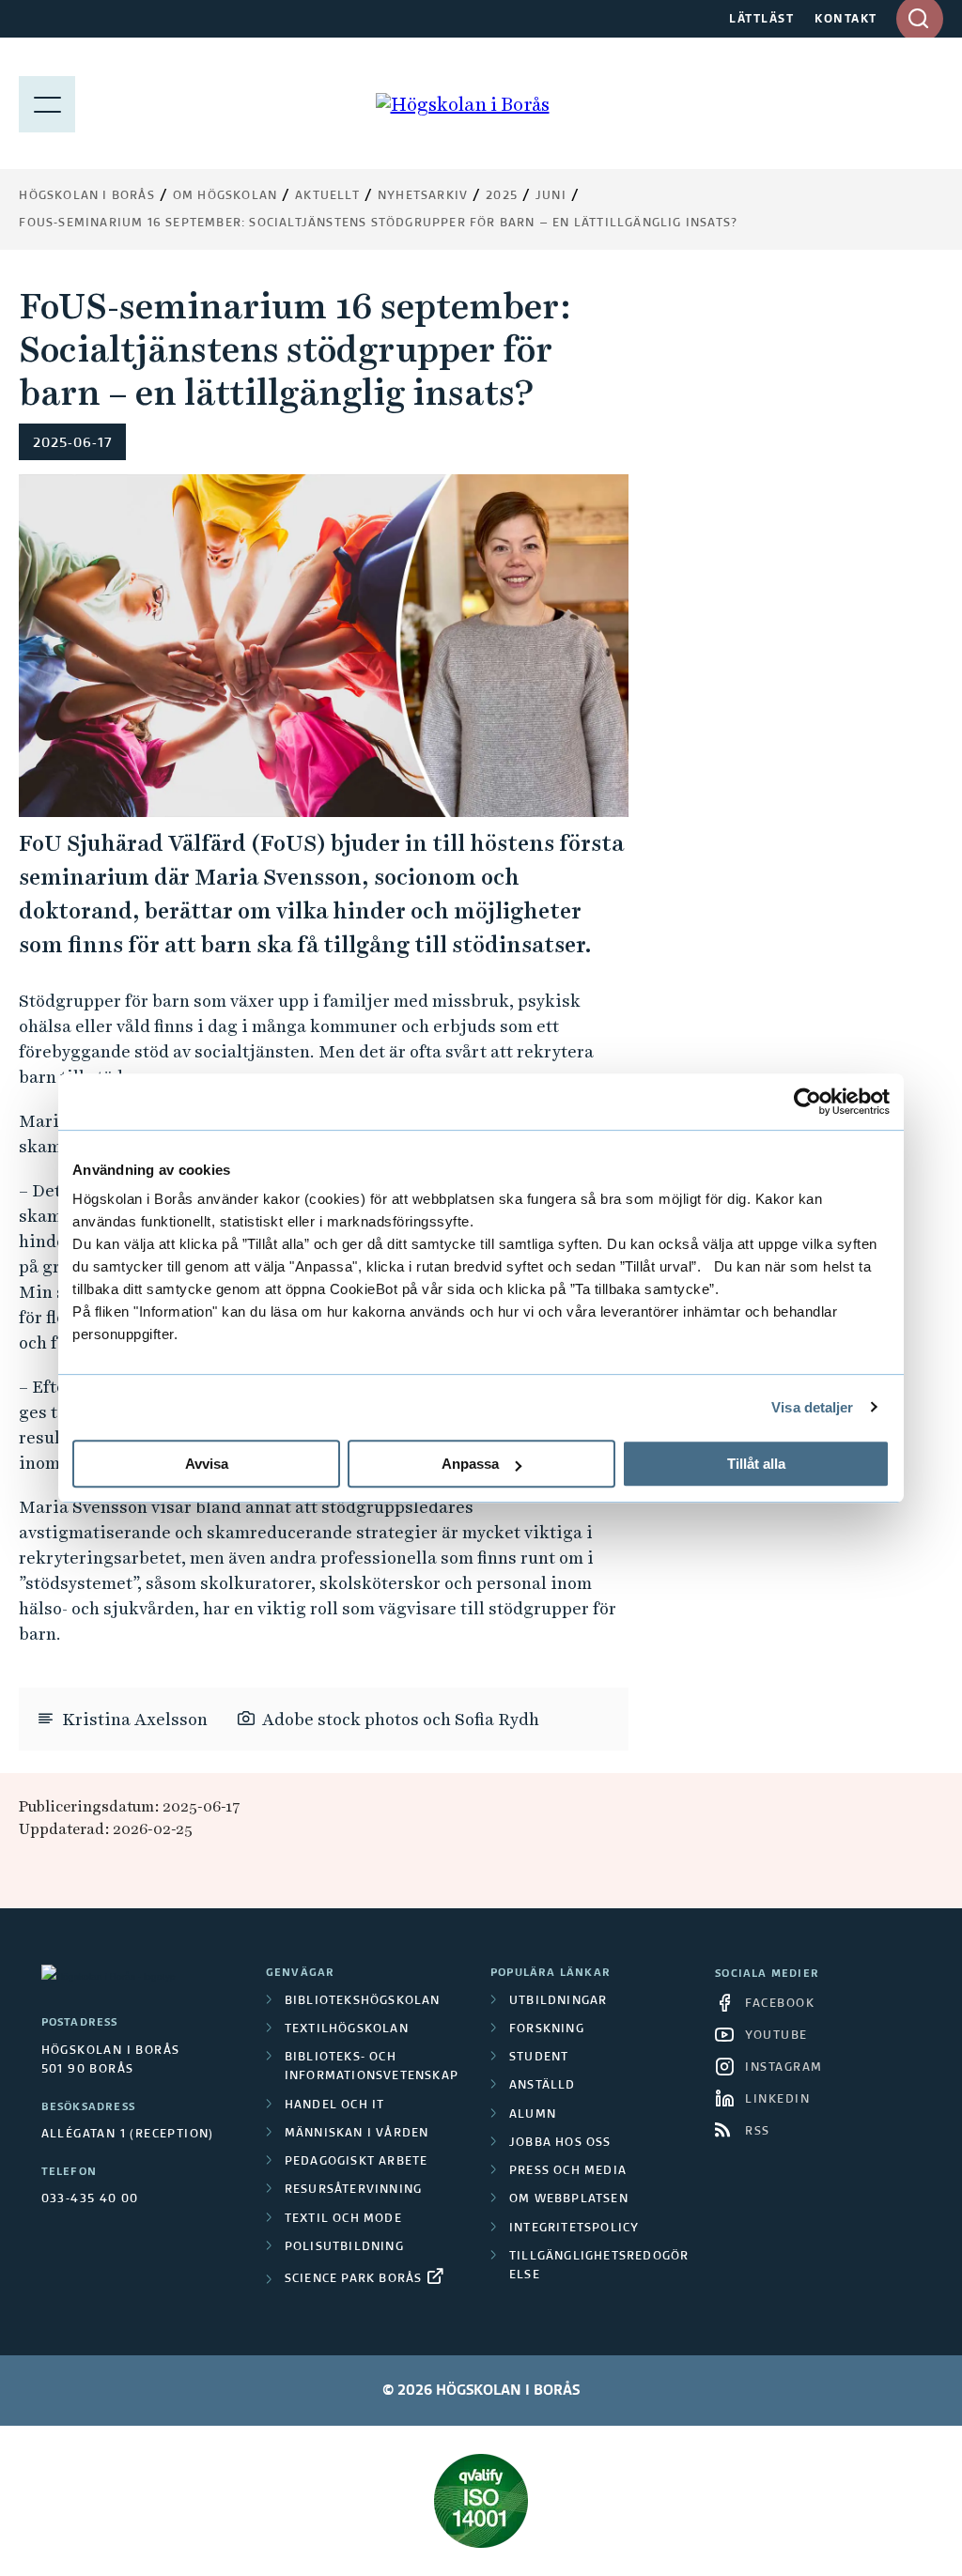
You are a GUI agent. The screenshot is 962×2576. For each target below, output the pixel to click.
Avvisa (207, 1464)
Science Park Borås (354, 2279)
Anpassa (470, 1464)
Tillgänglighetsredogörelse (599, 2266)
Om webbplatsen (569, 2199)
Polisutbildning (344, 2247)
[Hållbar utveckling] (481, 2501)
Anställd (543, 2086)
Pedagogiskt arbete (357, 2162)
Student (539, 2058)
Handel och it (335, 2106)
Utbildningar (558, 2001)
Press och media (568, 2171)
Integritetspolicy (574, 2229)
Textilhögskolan (347, 2029)
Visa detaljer (812, 1407)
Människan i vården (357, 2134)
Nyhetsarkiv (423, 196)
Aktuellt (327, 196)
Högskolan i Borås (86, 196)
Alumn (533, 2115)
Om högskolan (225, 196)
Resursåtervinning (353, 2190)
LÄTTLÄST (761, 20)
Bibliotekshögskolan (363, 2001)
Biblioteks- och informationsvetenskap (372, 2067)
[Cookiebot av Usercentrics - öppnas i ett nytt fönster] (807, 1102)
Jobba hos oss (560, 2143)
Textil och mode (343, 2219)
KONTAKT (846, 20)
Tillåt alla (756, 1464)
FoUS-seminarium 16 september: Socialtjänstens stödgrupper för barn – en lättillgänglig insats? (378, 224)
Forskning (547, 2029)
